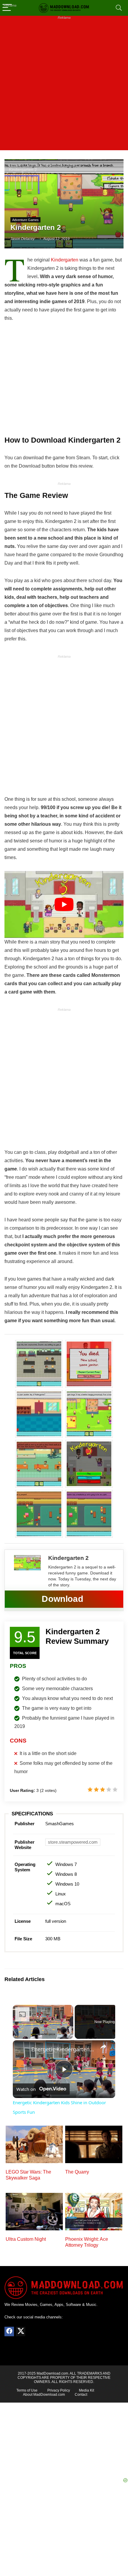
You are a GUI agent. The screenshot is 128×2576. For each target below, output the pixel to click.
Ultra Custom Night (26, 2239)
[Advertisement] (64, 86)
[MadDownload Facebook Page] (9, 2331)
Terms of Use (27, 2390)
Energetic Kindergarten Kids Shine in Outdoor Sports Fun (63, 2049)
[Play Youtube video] (64, 904)
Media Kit (86, 2390)
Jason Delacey (22, 239)
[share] (103, 2047)
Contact (81, 2395)
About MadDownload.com (44, 2395)
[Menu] (7, 8)
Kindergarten (65, 260)
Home (15, 166)
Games (32, 166)
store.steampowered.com (73, 1842)
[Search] (119, 8)
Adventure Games (60, 166)
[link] (22, 2050)
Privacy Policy (59, 2390)
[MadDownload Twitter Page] (21, 2331)
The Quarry (77, 2172)
